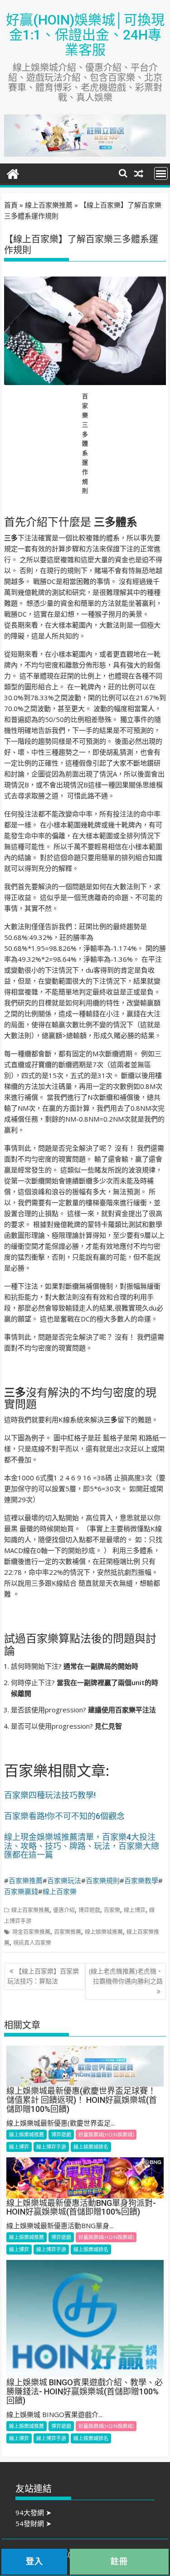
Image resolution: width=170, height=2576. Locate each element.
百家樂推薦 (26, 1880)
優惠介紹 (64, 1910)
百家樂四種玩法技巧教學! (50, 1795)
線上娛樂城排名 (91, 2147)
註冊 (119, 2561)
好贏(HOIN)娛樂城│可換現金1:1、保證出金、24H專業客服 (85, 35)
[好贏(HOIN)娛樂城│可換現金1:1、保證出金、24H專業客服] (13, 173)
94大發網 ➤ (34, 2512)
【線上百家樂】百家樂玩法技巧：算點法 (43, 1976)
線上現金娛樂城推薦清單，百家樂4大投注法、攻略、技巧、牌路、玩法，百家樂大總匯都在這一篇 (82, 1846)
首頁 (11, 205)
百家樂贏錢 (21, 1891)
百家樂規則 (103, 1880)
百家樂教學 (141, 1880)
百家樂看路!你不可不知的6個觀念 (64, 1816)
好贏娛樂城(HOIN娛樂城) (106, 2134)
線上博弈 (135, 1910)
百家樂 (112, 1910)
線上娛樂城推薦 (104, 1932)
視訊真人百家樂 (32, 1943)
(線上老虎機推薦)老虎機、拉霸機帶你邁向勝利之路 (126, 1976)
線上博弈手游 (51, 2147)
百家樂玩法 (64, 1880)
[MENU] (161, 173)
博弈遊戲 (89, 1910)
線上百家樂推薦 (49, 205)
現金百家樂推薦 (31, 1932)
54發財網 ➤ (34, 2523)
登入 (34, 2561)
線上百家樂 (60, 1891)
